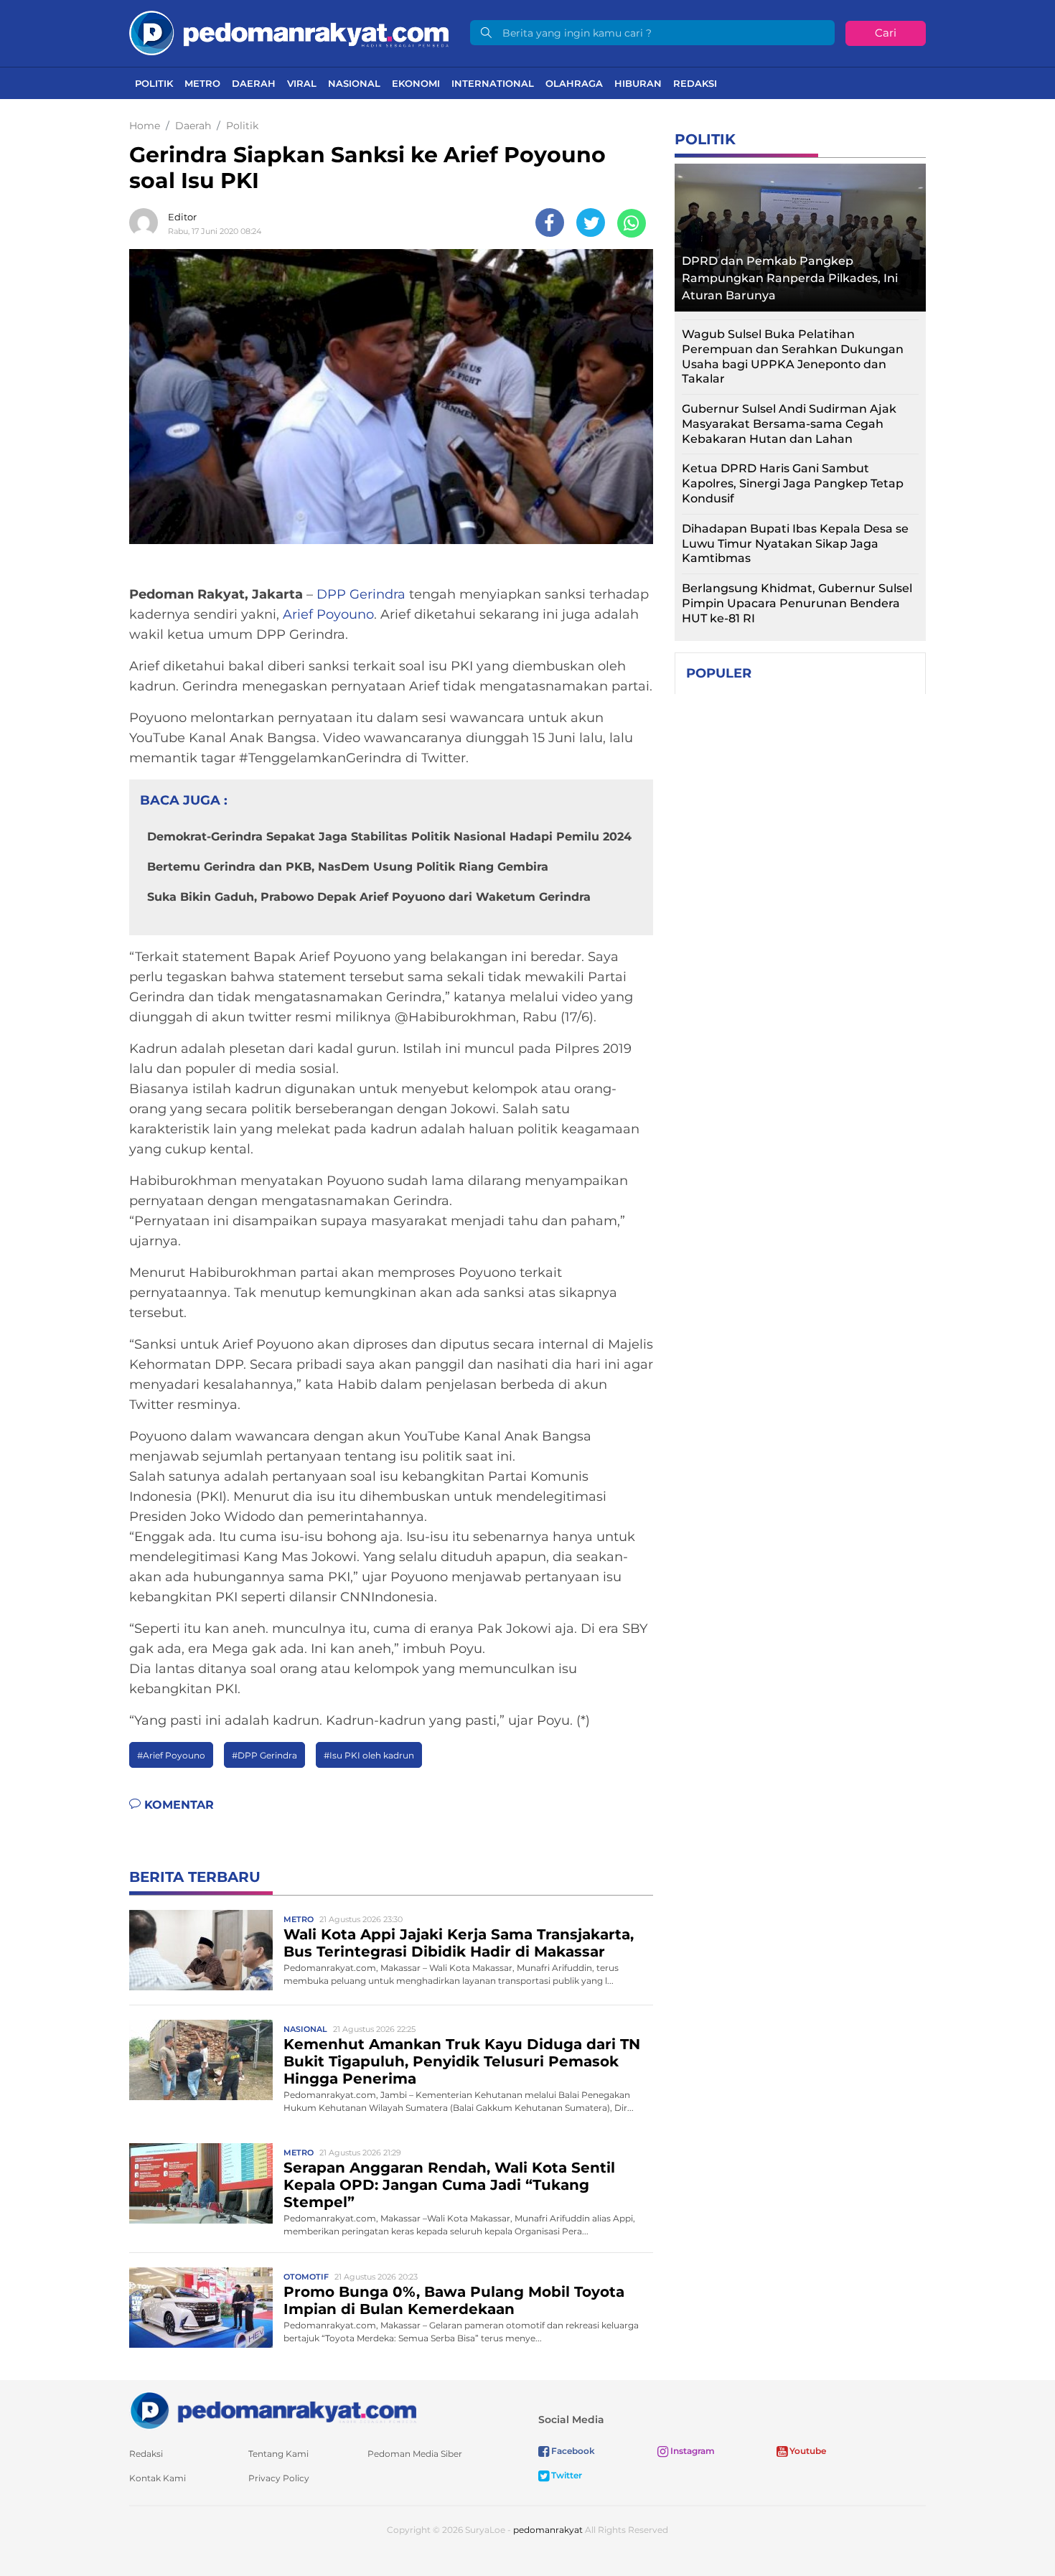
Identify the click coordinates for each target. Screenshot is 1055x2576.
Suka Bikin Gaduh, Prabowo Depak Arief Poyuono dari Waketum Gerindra (369, 897)
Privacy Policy (279, 2478)
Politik (154, 83)
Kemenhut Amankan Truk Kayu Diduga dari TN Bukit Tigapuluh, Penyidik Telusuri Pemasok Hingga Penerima (462, 2061)
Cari (886, 33)
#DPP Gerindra (264, 1755)
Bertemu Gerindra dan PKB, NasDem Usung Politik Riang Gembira (348, 867)
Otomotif (306, 2277)
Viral (302, 83)
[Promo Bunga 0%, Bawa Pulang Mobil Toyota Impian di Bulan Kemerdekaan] (201, 2306)
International (493, 83)
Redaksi (695, 83)
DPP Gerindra (361, 594)
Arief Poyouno (328, 614)
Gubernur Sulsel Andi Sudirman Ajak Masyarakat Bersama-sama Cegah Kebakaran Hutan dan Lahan (789, 424)
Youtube (807, 2451)
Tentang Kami (278, 2454)
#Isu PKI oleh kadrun (369, 1755)
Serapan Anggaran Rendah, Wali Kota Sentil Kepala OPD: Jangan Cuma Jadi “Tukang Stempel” (449, 2185)
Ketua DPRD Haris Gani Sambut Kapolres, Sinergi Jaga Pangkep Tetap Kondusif (793, 483)
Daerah (254, 83)
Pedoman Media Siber (415, 2454)
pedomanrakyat (548, 2530)
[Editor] (147, 223)
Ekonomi (416, 83)
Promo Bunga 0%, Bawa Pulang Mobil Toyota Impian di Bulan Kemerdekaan (454, 2300)
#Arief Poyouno (171, 1755)
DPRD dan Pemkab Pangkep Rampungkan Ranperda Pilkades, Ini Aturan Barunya (790, 278)
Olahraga (574, 83)
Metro (202, 83)
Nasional (354, 83)
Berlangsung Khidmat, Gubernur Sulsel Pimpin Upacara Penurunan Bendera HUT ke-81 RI (797, 603)
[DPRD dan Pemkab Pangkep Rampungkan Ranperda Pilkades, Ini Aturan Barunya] (800, 234)
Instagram (691, 2451)
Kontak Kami (158, 2478)
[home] (273, 2410)
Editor (182, 217)
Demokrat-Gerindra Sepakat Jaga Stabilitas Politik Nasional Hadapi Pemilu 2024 (389, 837)
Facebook (572, 2451)
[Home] (289, 32)
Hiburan (638, 83)
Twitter (566, 2475)
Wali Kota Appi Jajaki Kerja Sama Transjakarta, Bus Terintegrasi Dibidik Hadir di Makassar (459, 1943)
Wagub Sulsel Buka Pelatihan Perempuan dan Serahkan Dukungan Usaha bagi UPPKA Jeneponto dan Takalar (793, 356)
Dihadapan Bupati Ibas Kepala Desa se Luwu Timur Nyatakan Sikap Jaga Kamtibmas (795, 544)
